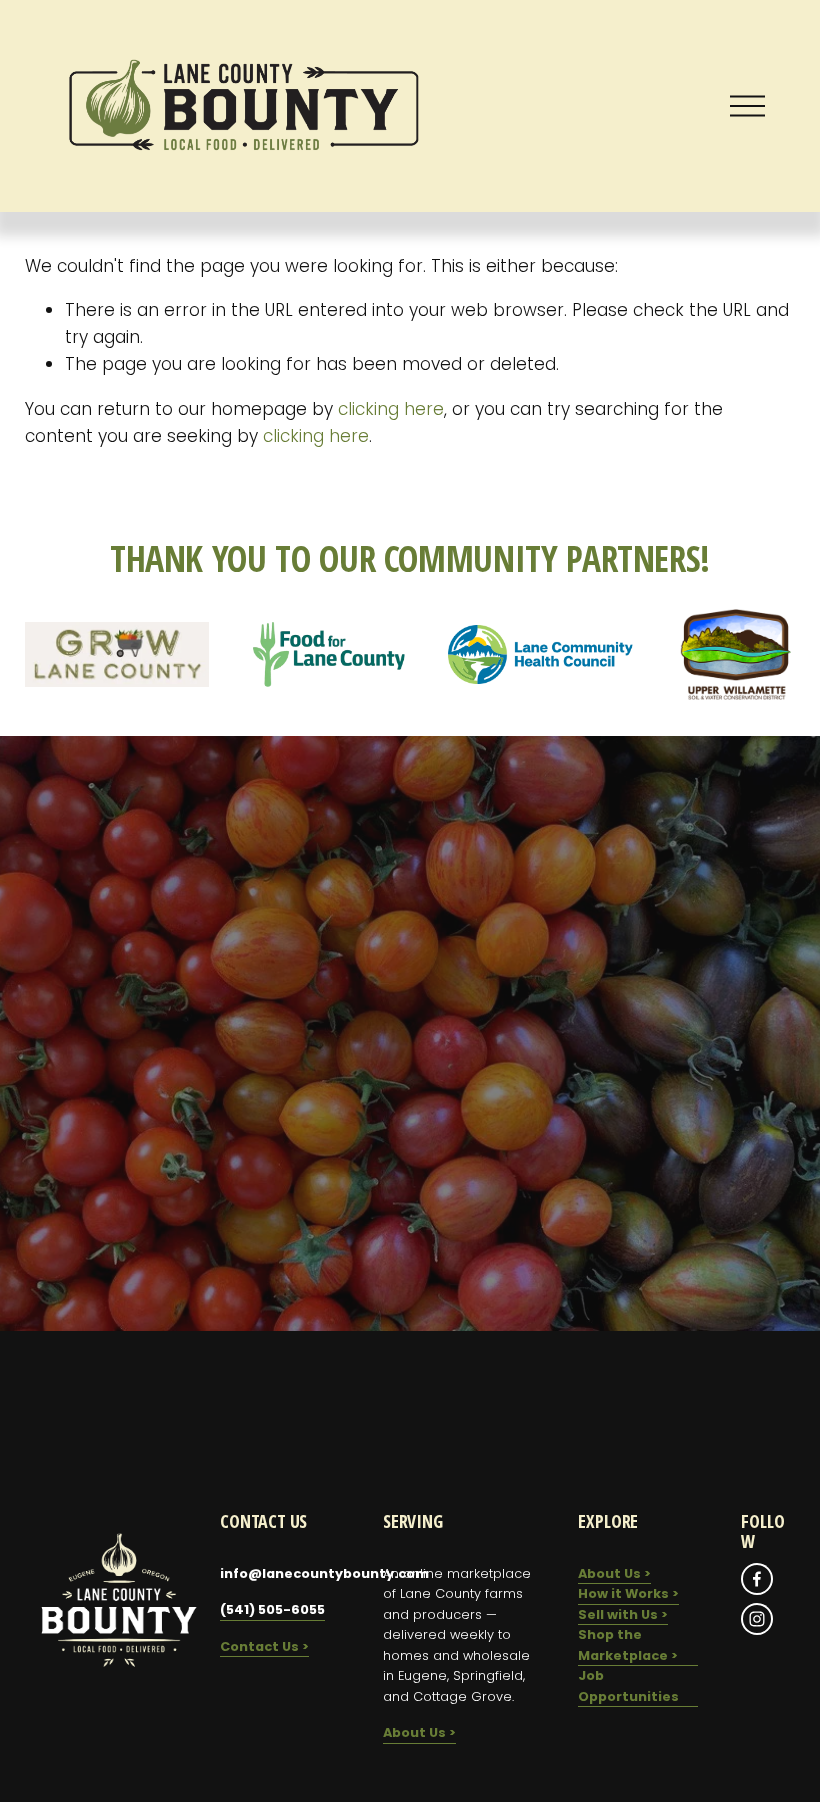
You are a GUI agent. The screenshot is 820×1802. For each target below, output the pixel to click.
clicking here (391, 409)
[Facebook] (757, 1579)
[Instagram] (757, 1619)
